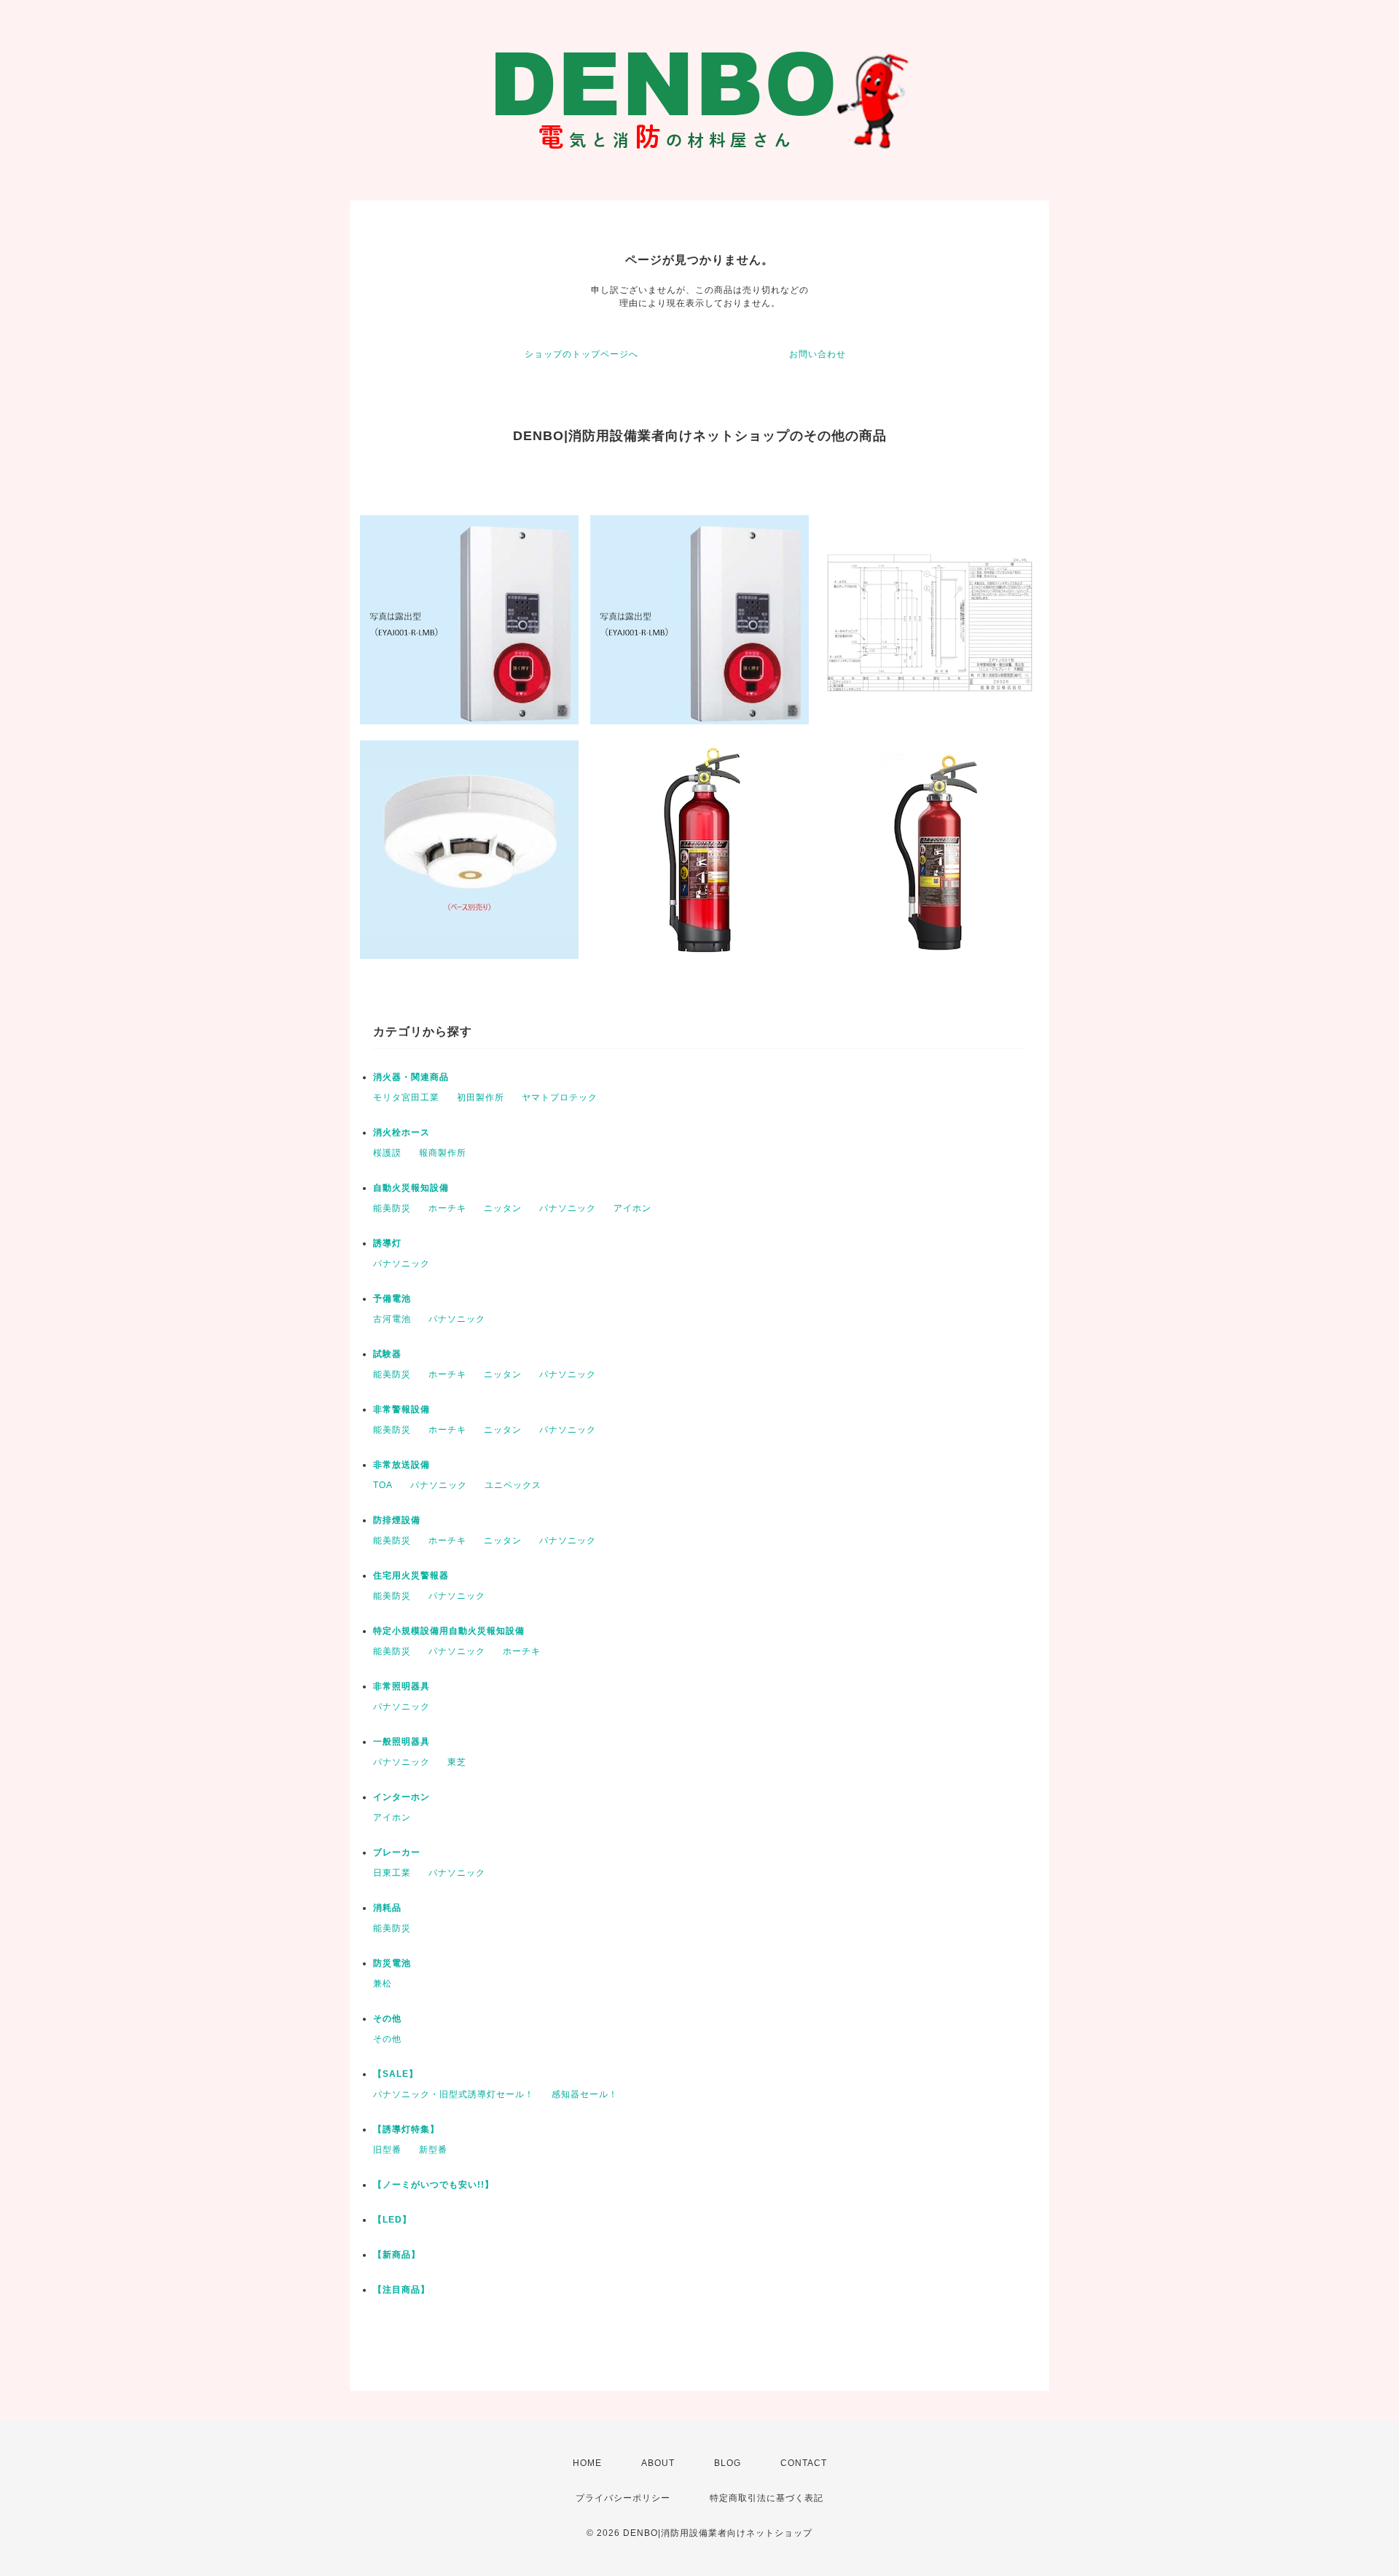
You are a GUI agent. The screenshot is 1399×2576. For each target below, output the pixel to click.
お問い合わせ (818, 354)
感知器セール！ (585, 2094)
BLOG (728, 2463)
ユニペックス (513, 1485)
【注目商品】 (401, 2290)
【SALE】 (396, 2074)
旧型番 (387, 2150)
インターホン (401, 1797)
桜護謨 (387, 1153)
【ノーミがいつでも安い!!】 (434, 2185)
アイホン (632, 1208)
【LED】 (392, 2220)
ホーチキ (447, 1208)
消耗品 (387, 1908)
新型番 (433, 2150)
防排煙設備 (397, 1520)
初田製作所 (481, 1097)
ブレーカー (397, 1852)
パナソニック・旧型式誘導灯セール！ (454, 2094)
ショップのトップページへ (581, 354)
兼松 (383, 1984)
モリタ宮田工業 (406, 1097)
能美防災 (392, 1208)
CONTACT (804, 2463)
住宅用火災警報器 (411, 1575)
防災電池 (392, 1963)
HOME (587, 2463)
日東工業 (392, 1873)
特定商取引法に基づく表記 (767, 2498)
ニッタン (503, 1208)
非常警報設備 (401, 1409)
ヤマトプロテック (560, 1097)
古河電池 (392, 1319)
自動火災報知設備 (411, 1188)
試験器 (387, 1354)
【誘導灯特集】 (406, 2129)
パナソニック (568, 1208)
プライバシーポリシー (623, 2498)
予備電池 (392, 1299)
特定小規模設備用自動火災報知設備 (449, 1631)
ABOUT (658, 2463)
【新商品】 (397, 2255)
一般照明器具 (401, 1742)
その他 (387, 2019)
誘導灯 (387, 1243)
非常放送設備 (401, 1465)
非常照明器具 (401, 1686)
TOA (383, 1485)
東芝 (457, 1762)
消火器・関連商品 (411, 1077)
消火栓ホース (401, 1132)
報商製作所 (443, 1153)
